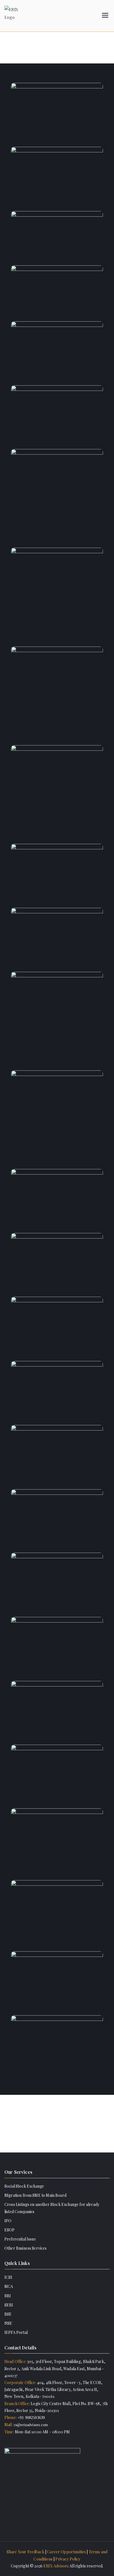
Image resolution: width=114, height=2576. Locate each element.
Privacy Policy (68, 2559)
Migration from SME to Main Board (35, 2195)
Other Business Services (26, 2248)
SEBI (9, 2305)
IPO (8, 2221)
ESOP (10, 2230)
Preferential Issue (20, 2239)
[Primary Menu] (105, 16)
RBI (8, 2296)
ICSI (8, 2277)
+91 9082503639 (31, 2418)
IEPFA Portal (16, 2332)
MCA (9, 2286)
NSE (8, 2323)
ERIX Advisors (56, 2566)
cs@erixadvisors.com (30, 2425)
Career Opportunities (66, 2552)
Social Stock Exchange (24, 2186)
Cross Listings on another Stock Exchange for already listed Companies (52, 2208)
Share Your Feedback (25, 2552)
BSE (8, 2314)
